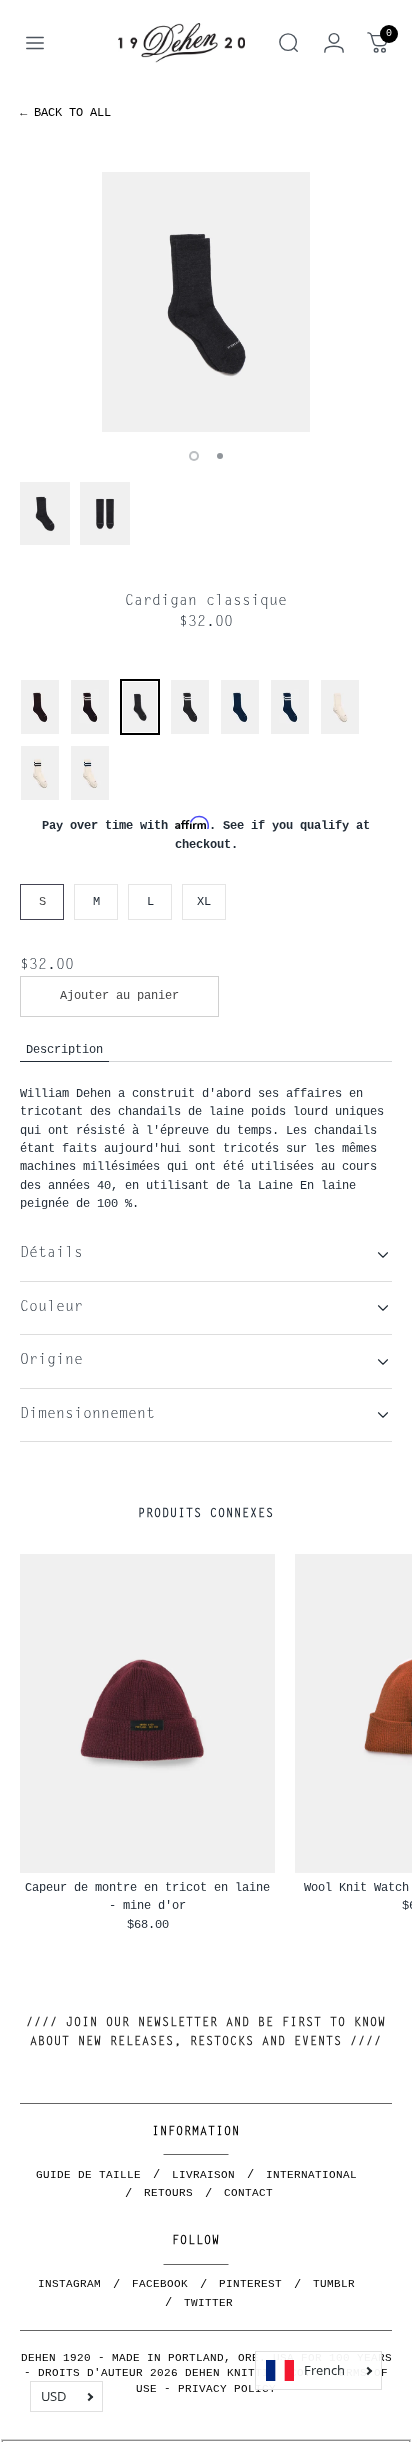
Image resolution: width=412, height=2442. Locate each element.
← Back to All (65, 112)
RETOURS (168, 2193)
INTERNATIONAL (311, 2175)
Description (64, 1049)
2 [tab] (220, 456)
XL (204, 901)
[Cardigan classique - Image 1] (206, 302)
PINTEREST (250, 2284)
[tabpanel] (206, 302)
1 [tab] (194, 456)
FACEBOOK (160, 2284)
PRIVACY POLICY (227, 2389)
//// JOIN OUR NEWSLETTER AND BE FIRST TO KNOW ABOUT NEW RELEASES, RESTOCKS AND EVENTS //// (206, 2032)
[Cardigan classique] (40, 731)
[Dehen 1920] (181, 43)
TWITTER (208, 2303)
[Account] (334, 43)
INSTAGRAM (69, 2284)
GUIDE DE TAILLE (88, 2175)
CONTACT (248, 2193)
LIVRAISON (203, 2175)
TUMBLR (334, 2284)
